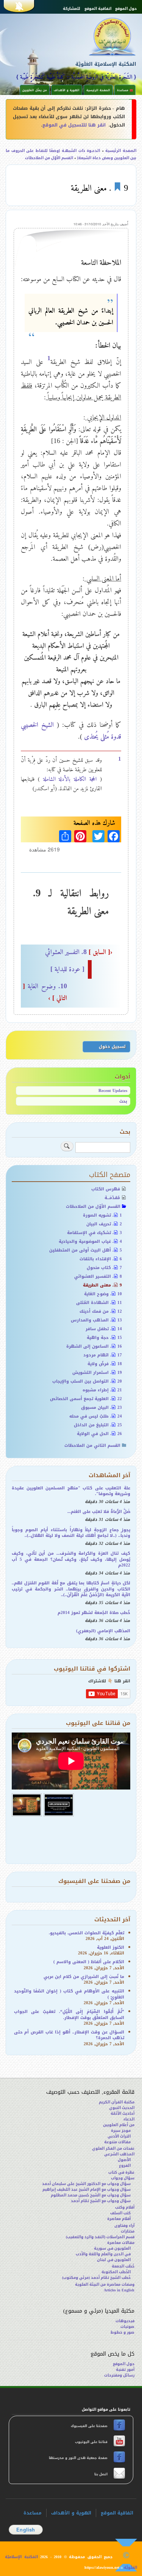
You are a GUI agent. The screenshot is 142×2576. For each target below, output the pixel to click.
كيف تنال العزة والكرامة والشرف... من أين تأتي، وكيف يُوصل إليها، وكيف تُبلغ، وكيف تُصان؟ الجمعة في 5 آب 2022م (71, 1559)
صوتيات (127, 2327)
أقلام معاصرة (119, 2219)
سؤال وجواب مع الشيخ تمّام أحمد (101, 2201)
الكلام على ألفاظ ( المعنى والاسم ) (89, 1962)
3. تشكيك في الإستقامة (94, 1233)
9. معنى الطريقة (102, 1285)
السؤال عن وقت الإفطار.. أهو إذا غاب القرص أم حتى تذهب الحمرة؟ (69, 2035)
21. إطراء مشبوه (102, 1390)
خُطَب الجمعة (123, 2266)
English (26, 2530)
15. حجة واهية (104, 1338)
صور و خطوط (122, 2332)
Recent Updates (113, 1091)
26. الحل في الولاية (99, 1434)
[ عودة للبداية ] (67, 969)
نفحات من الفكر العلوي (113, 2148)
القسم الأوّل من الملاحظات (49, 158)
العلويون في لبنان (114, 2260)
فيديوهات (125, 2321)
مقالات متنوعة (117, 2142)
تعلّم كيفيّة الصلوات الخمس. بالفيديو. (87, 1933)
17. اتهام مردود (103, 1355)
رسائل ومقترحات (119, 2375)
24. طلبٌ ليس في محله (96, 1416)
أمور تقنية (125, 2370)
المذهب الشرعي (119, 2154)
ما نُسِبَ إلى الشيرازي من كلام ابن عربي (84, 1977)
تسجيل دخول (112, 1047)
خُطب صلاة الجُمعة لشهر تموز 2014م (94, 1613)
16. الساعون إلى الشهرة (94, 1346)
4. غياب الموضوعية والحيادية (90, 1241)
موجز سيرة (121, 2131)
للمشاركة (72, 9)
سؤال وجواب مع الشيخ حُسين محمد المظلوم (91, 2195)
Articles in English (119, 2290)
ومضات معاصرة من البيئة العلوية (105, 2284)
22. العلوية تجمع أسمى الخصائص (86, 1399)
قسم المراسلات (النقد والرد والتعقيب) (100, 2237)
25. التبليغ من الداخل (98, 1425)
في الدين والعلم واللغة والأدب (103, 2254)
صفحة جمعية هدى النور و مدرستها (79, 2458)
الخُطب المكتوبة (116, 2272)
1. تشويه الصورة (102, 1215)
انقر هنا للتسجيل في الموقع (74, 125)
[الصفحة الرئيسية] (100, 36)
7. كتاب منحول (104, 1268)
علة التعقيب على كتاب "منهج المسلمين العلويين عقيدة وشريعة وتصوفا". (71, 1491)
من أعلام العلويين (119, 2125)
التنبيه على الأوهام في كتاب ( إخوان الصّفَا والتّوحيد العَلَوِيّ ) (69, 1994)
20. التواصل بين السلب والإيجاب (87, 1381)
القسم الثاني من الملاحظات (92, 1445)
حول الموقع (126, 9)
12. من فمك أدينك (101, 1311)
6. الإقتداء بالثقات (101, 1259)
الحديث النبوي (122, 2108)
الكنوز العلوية (111, 1947)
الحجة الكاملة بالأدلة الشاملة (70, 779)
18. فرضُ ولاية (105, 1364)
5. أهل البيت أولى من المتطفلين (86, 1250)
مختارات (128, 2231)
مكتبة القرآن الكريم (117, 2102)
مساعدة (33, 2513)
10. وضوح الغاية (103, 1294)
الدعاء (129, 2119)
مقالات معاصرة (121, 2243)
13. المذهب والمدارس (96, 1320)
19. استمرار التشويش (97, 1373)
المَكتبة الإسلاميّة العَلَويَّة (106, 64)
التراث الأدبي (119, 2136)
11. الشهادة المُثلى (99, 1303)
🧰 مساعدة (125, 90)
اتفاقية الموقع (98, 9)
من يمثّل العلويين (35, 90)
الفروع (125, 2165)
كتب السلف (120, 2213)
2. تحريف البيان (104, 1224)
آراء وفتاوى (124, 2226)
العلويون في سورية (112, 2248)
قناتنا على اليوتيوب (91, 2442)
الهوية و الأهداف (67, 90)
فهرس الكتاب (106, 1189)
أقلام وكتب (125, 2207)
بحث (123, 1101)
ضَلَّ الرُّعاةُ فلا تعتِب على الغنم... (99, 1512)
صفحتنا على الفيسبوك (90, 2426)
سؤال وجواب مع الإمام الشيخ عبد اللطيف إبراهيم (87, 2189)
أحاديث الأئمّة (122, 2113)
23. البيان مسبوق (101, 1407)
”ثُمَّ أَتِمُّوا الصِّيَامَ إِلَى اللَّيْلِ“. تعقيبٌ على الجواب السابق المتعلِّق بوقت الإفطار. (69, 2014)
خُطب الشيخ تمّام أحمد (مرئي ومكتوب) (96, 2278)
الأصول (124, 2160)
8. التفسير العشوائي (79, 952)
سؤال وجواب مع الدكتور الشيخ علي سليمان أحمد (86, 2184)
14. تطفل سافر (104, 1329)
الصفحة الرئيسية (98, 90)
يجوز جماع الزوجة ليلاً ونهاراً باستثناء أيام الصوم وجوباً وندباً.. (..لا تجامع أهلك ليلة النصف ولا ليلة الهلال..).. (71, 1533)
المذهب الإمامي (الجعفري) (103, 1631)
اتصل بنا (100, 2474)
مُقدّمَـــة (112, 1198)
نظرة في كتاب (121, 2172)
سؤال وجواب (123, 2178)
